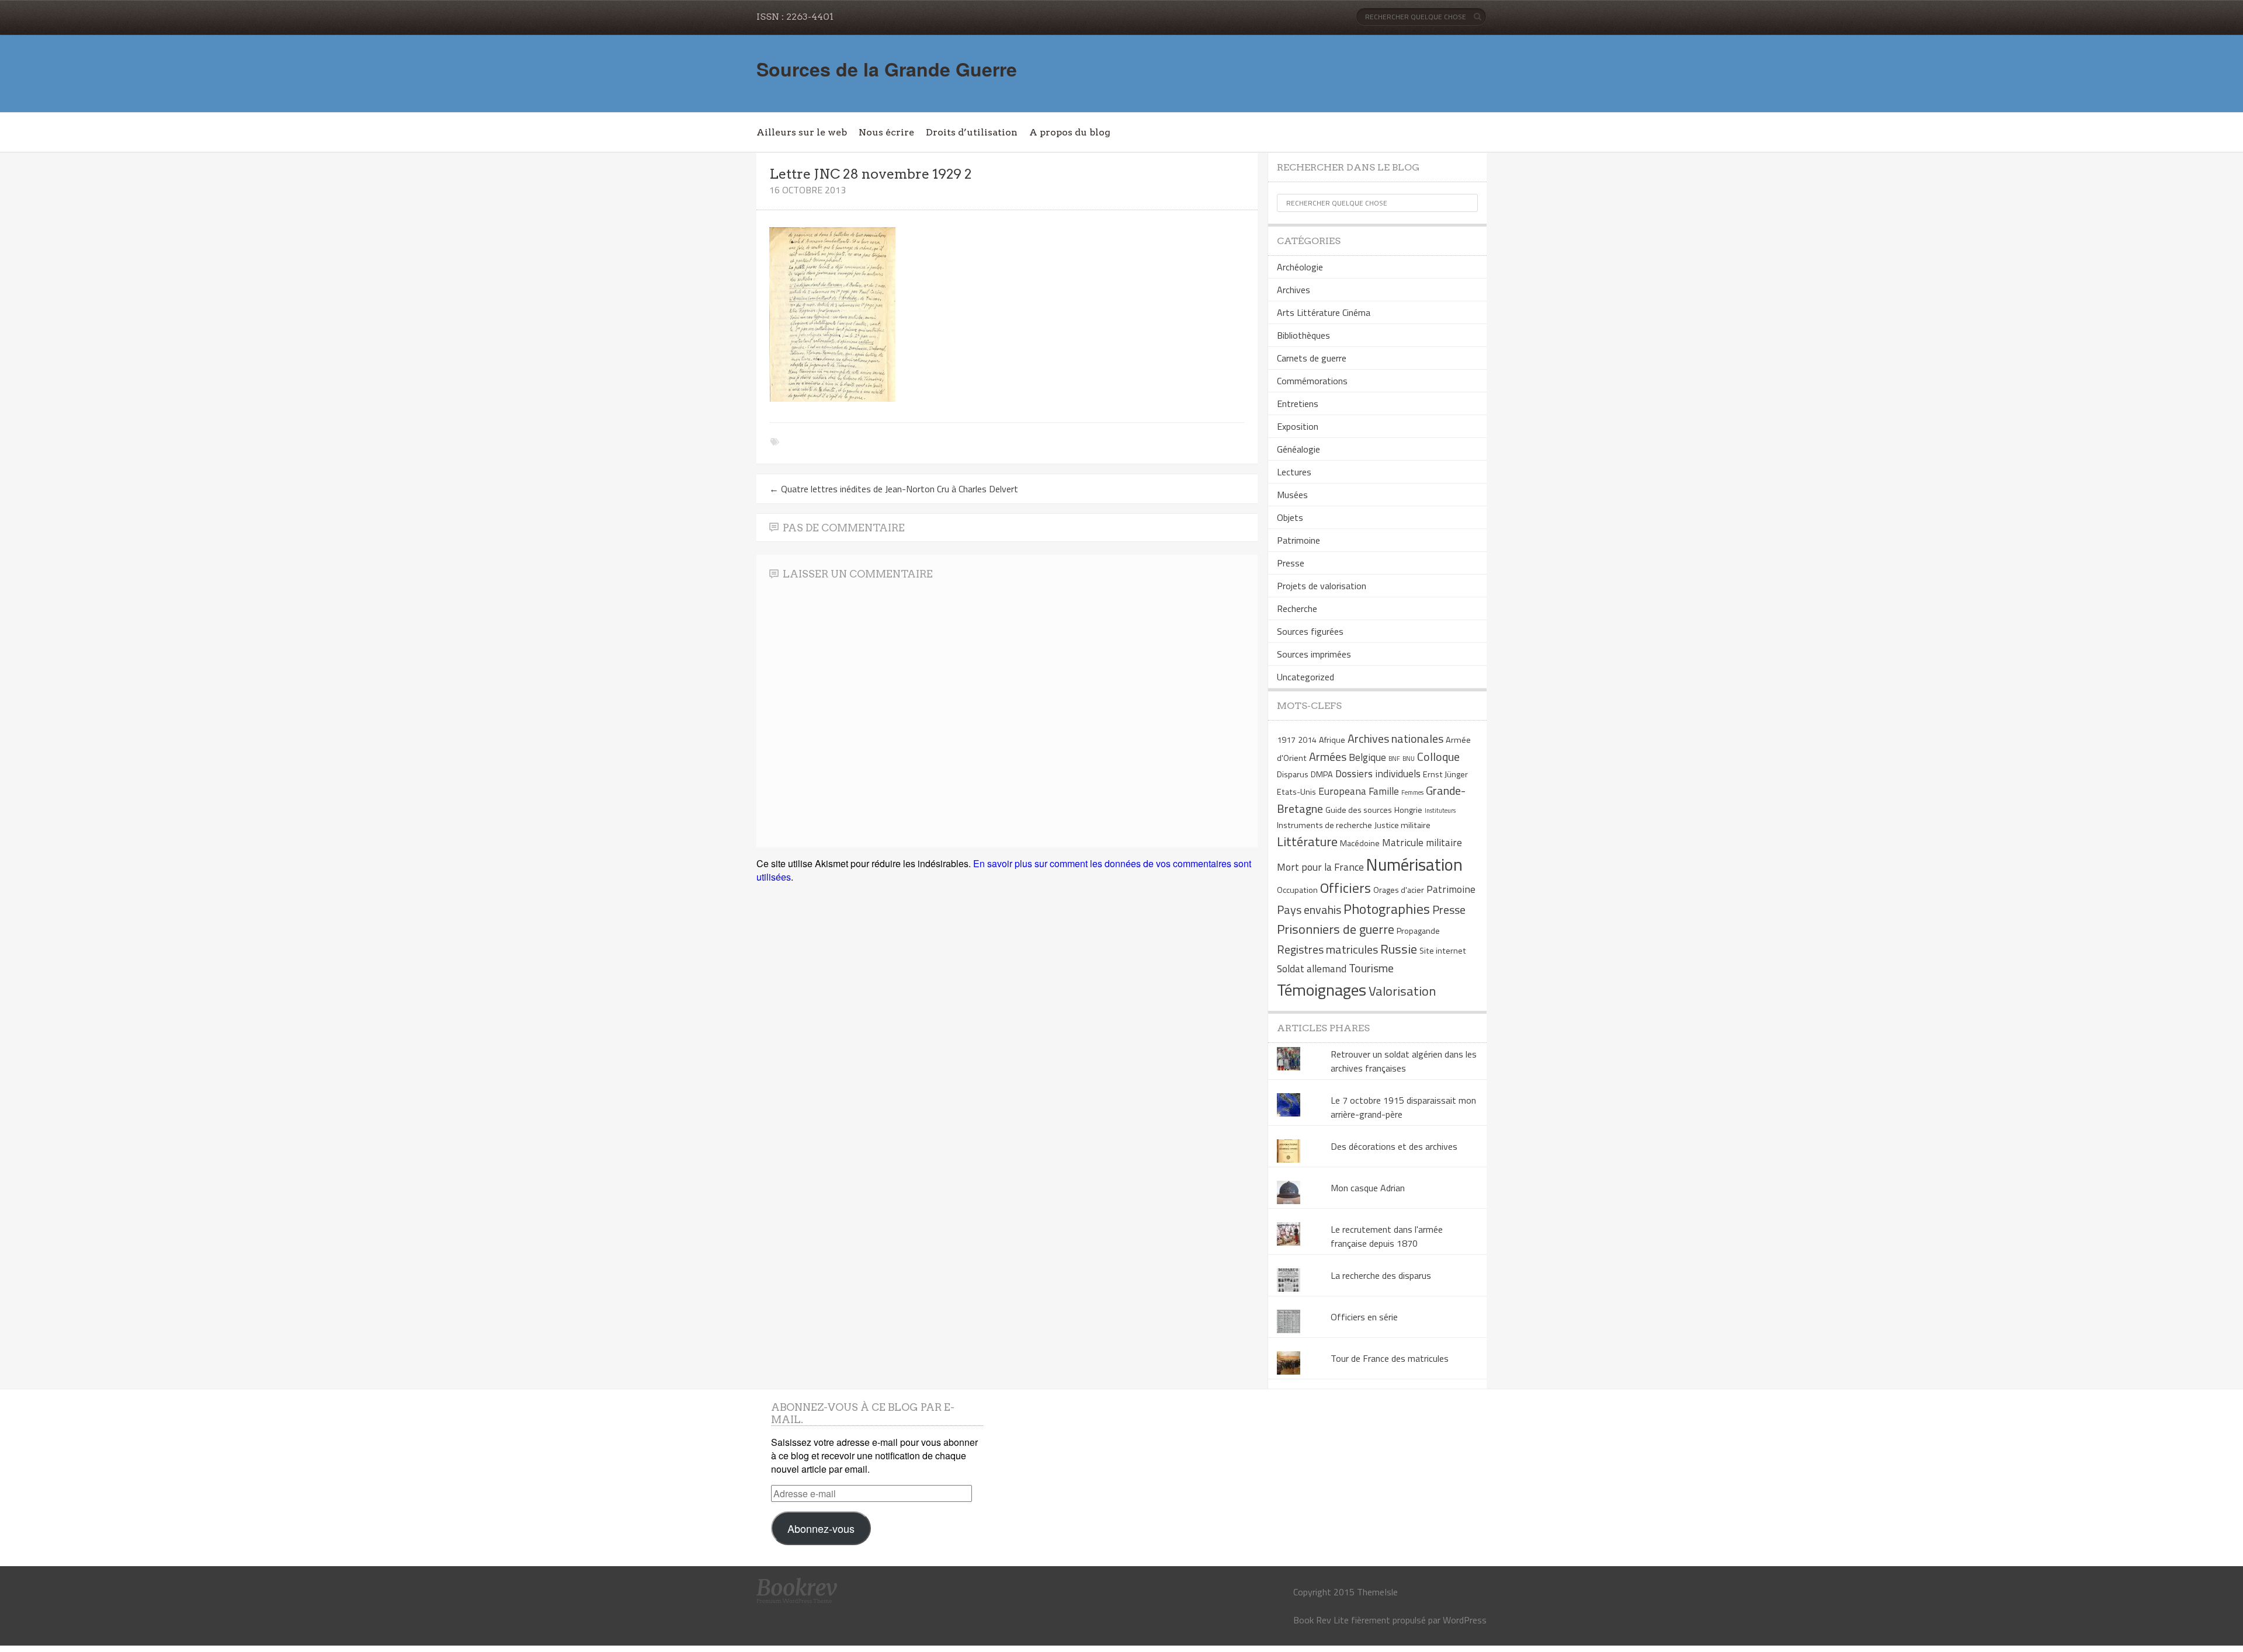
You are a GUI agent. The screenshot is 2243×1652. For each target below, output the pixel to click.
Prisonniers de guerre (1336, 929)
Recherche (1297, 608)
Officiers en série (1364, 1317)
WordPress (1465, 1620)
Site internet (1443, 951)
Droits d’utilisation (972, 132)
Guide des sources (1359, 810)
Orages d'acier (1399, 890)
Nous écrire (886, 132)
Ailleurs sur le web (802, 132)
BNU (1409, 759)
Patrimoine (1298, 540)
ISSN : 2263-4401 (795, 17)
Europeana (1342, 791)
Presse (1291, 563)
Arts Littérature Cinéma (1324, 312)
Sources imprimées (1314, 654)
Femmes (1412, 792)
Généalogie (1298, 449)
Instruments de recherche (1324, 825)
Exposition (1298, 426)
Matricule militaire (1422, 842)
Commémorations (1312, 381)
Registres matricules (1327, 949)
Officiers (1346, 888)
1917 (1286, 740)
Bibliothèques (1303, 335)
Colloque (1438, 757)
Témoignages (1322, 990)
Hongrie (1408, 810)
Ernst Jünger (1445, 774)
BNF (1394, 759)
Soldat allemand (1312, 968)
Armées (1328, 757)
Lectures (1294, 472)
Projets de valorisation (1322, 586)
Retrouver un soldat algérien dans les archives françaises (1404, 1061)
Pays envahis (1309, 910)
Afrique (1332, 740)
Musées (1292, 495)
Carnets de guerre (1312, 358)
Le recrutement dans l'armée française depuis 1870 (1387, 1236)
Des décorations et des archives (1394, 1146)
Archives (1294, 290)
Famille (1384, 791)
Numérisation (1414, 864)
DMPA (1322, 774)
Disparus (1293, 774)
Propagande (1418, 931)
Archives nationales (1395, 738)
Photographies (1387, 909)
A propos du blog (1070, 132)
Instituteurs (1440, 811)
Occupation (1297, 890)
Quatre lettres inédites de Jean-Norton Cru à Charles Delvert (894, 489)
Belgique (1367, 757)
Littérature (1307, 841)
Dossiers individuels (1378, 773)
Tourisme (1371, 968)
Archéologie (1300, 267)
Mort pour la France (1320, 867)
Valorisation (1402, 991)
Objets (1290, 517)
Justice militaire (1402, 825)
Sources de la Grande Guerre (887, 69)
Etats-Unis (1296, 792)
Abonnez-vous (821, 1528)
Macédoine (1360, 843)
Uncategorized (1305, 677)
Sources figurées (1310, 631)
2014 (1307, 740)
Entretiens (1298, 404)
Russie (1399, 949)
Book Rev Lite (1321, 1620)
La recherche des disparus (1381, 1275)
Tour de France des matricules (1390, 1358)
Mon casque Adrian (1368, 1188)
